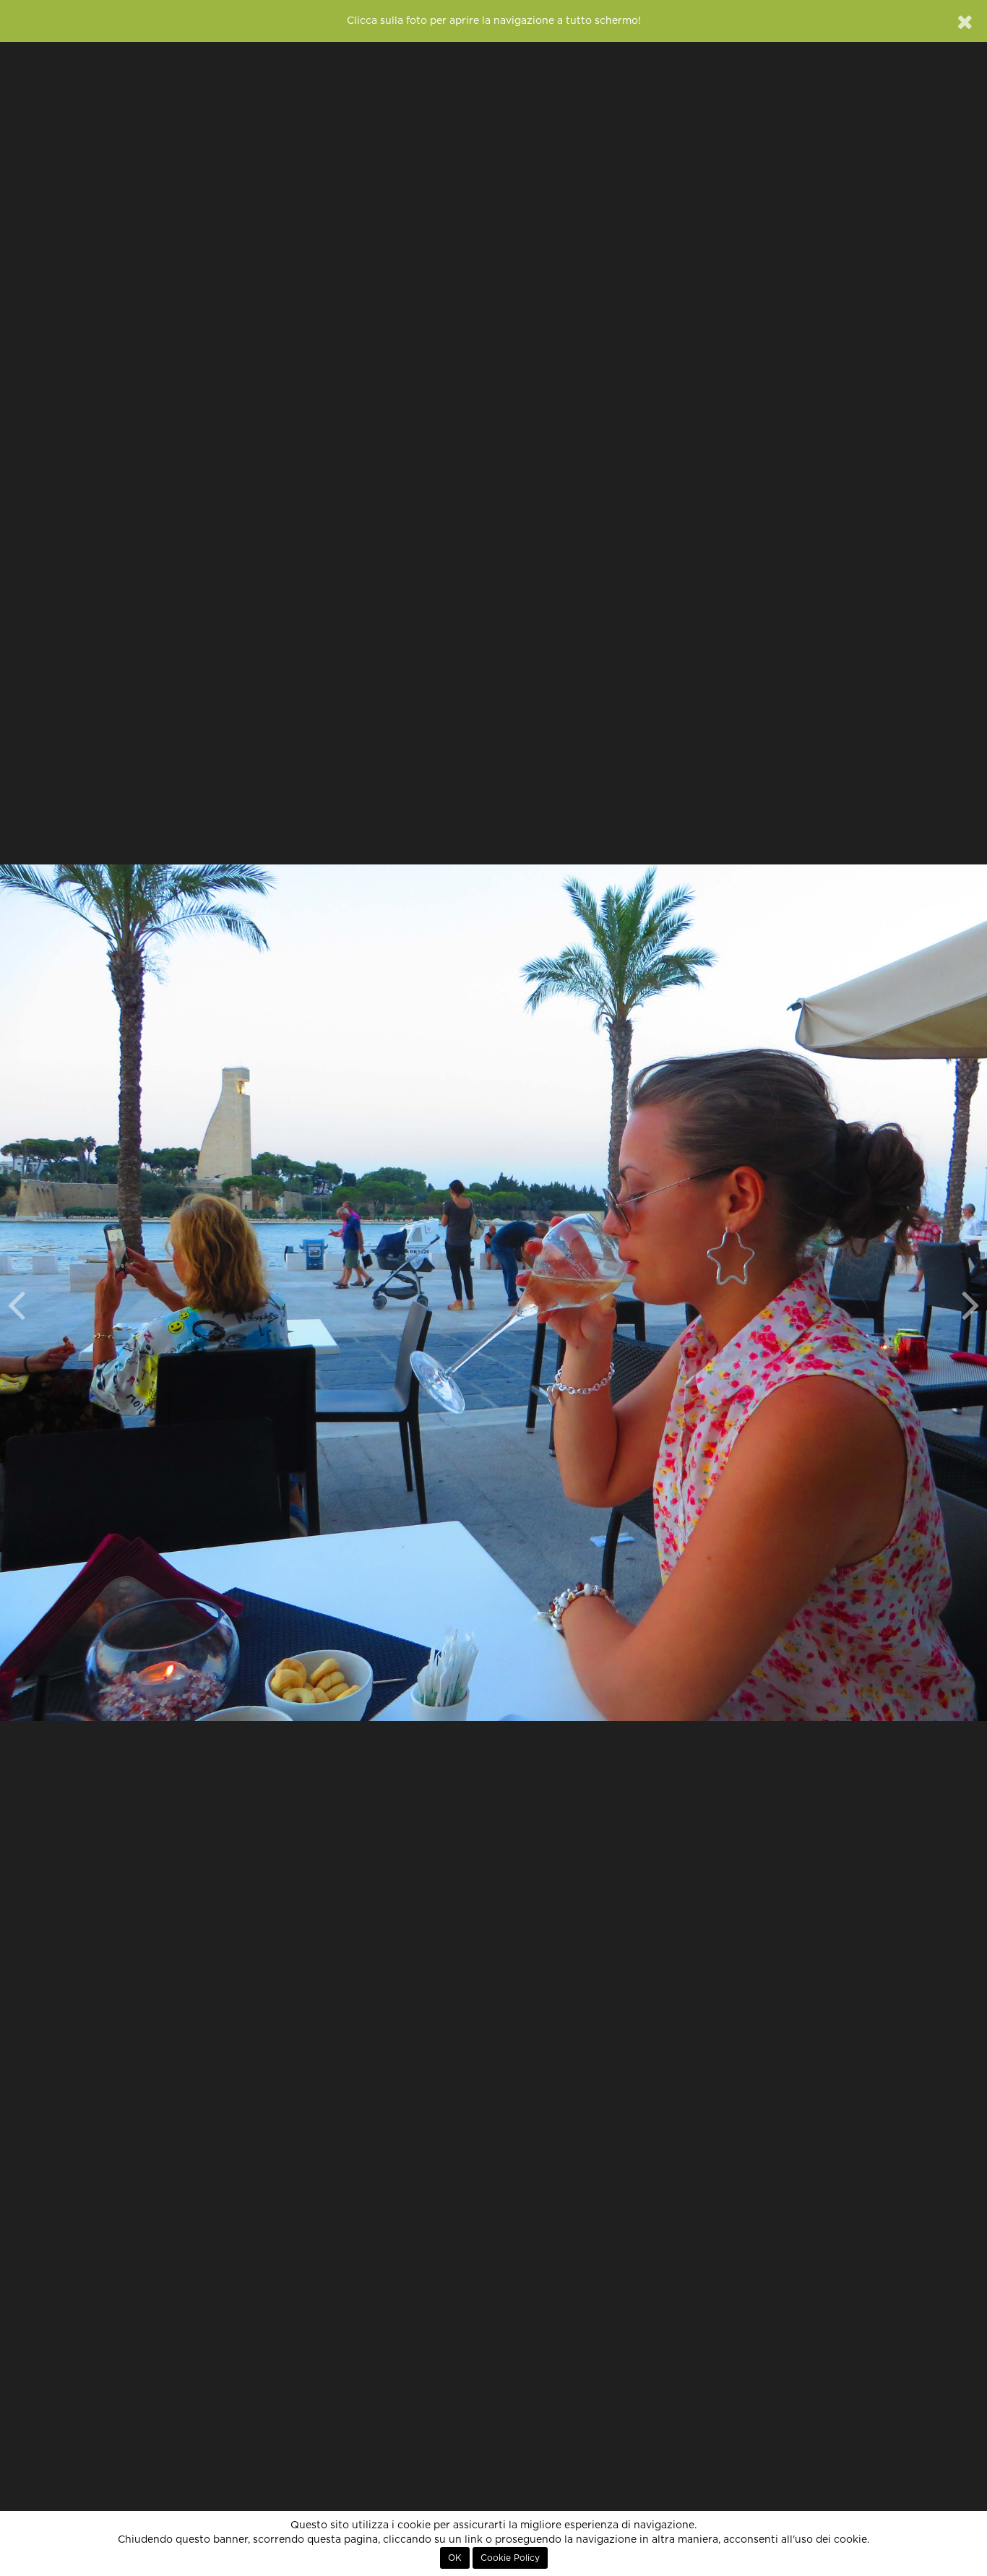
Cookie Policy (510, 2558)
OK (455, 2558)
